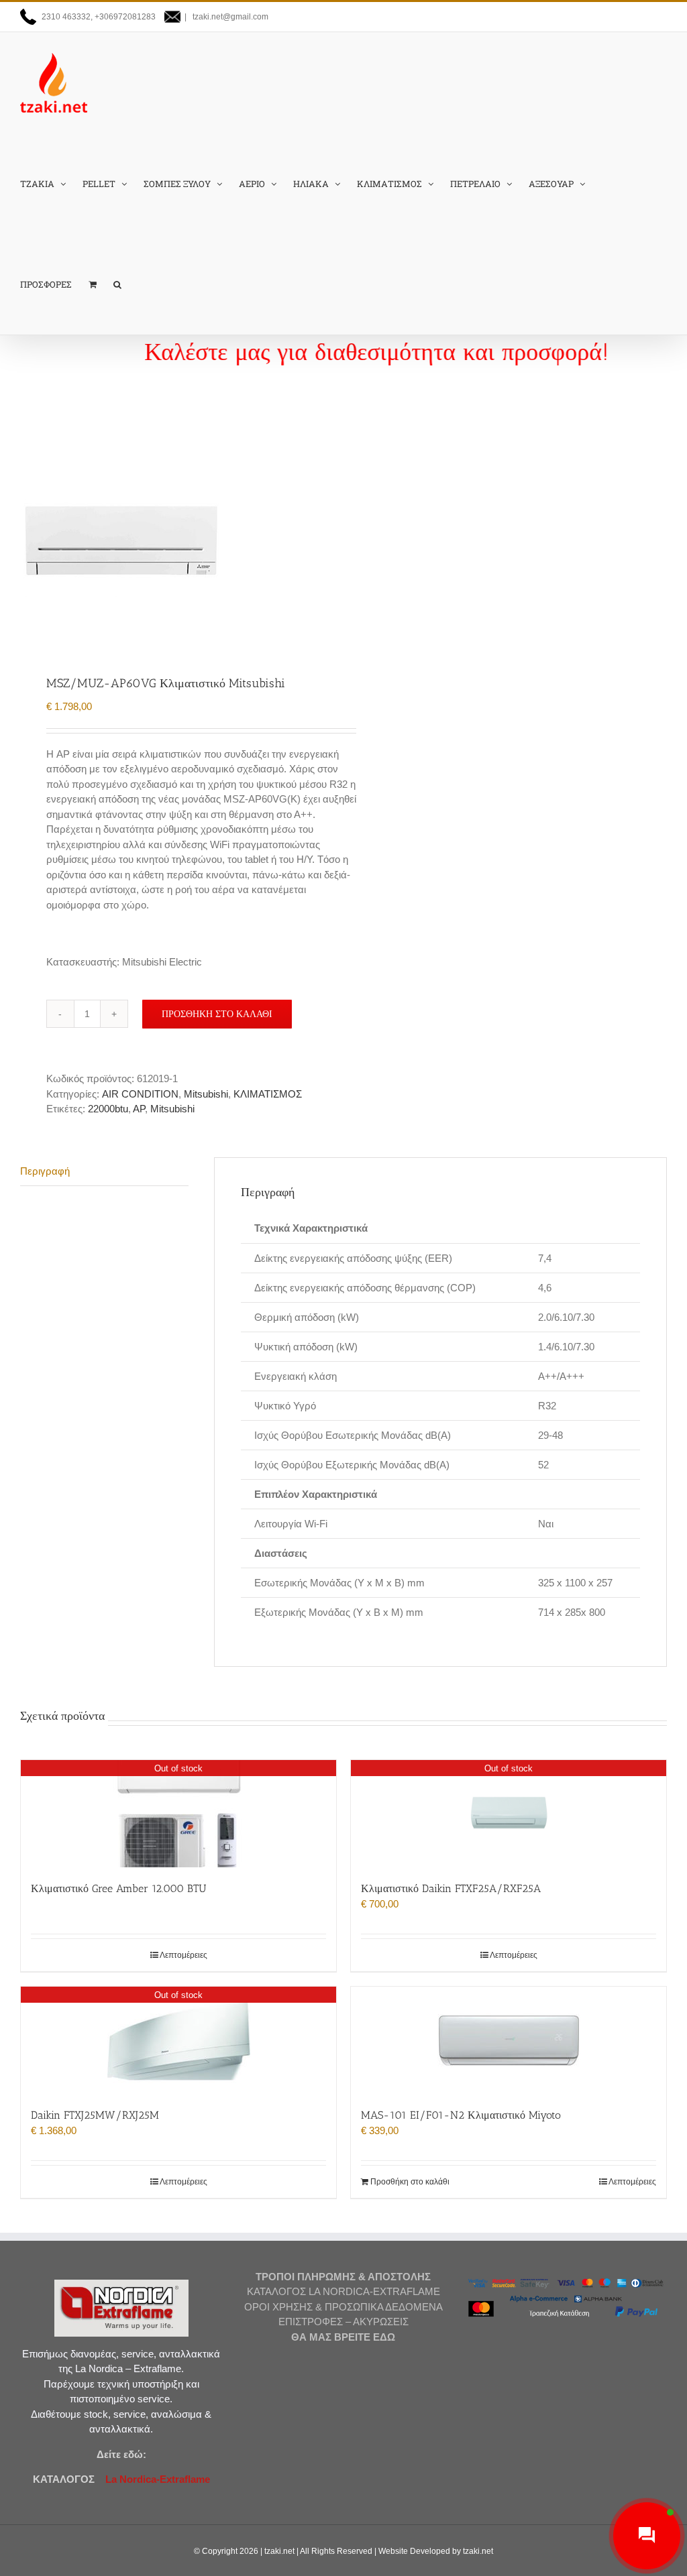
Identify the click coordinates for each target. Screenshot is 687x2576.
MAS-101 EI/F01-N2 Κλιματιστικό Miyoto (461, 2115)
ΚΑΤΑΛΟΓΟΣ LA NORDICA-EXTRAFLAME (343, 2291)
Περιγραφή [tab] (45, 1171)
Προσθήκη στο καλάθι (217, 1014)
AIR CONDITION (140, 1094)
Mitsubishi (206, 1094)
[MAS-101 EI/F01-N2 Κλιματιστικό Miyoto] (509, 2040)
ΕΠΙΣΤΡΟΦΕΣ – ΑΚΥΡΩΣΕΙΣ (343, 2322)
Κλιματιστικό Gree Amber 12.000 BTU (119, 1888)
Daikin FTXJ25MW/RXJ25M (95, 2115)
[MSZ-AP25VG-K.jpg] (175, 540)
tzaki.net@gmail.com (229, 17)
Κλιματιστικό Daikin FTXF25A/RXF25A (451, 1888)
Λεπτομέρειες (183, 1955)
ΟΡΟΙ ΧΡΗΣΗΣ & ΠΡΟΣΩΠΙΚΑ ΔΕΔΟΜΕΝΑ (343, 2307)
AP (139, 1109)
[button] (117, 284)
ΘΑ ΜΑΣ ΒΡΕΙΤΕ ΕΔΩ (343, 2337)
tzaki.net (279, 2551)
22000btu (108, 1109)
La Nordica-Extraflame (156, 2479)
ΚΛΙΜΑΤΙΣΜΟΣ (268, 1094)
